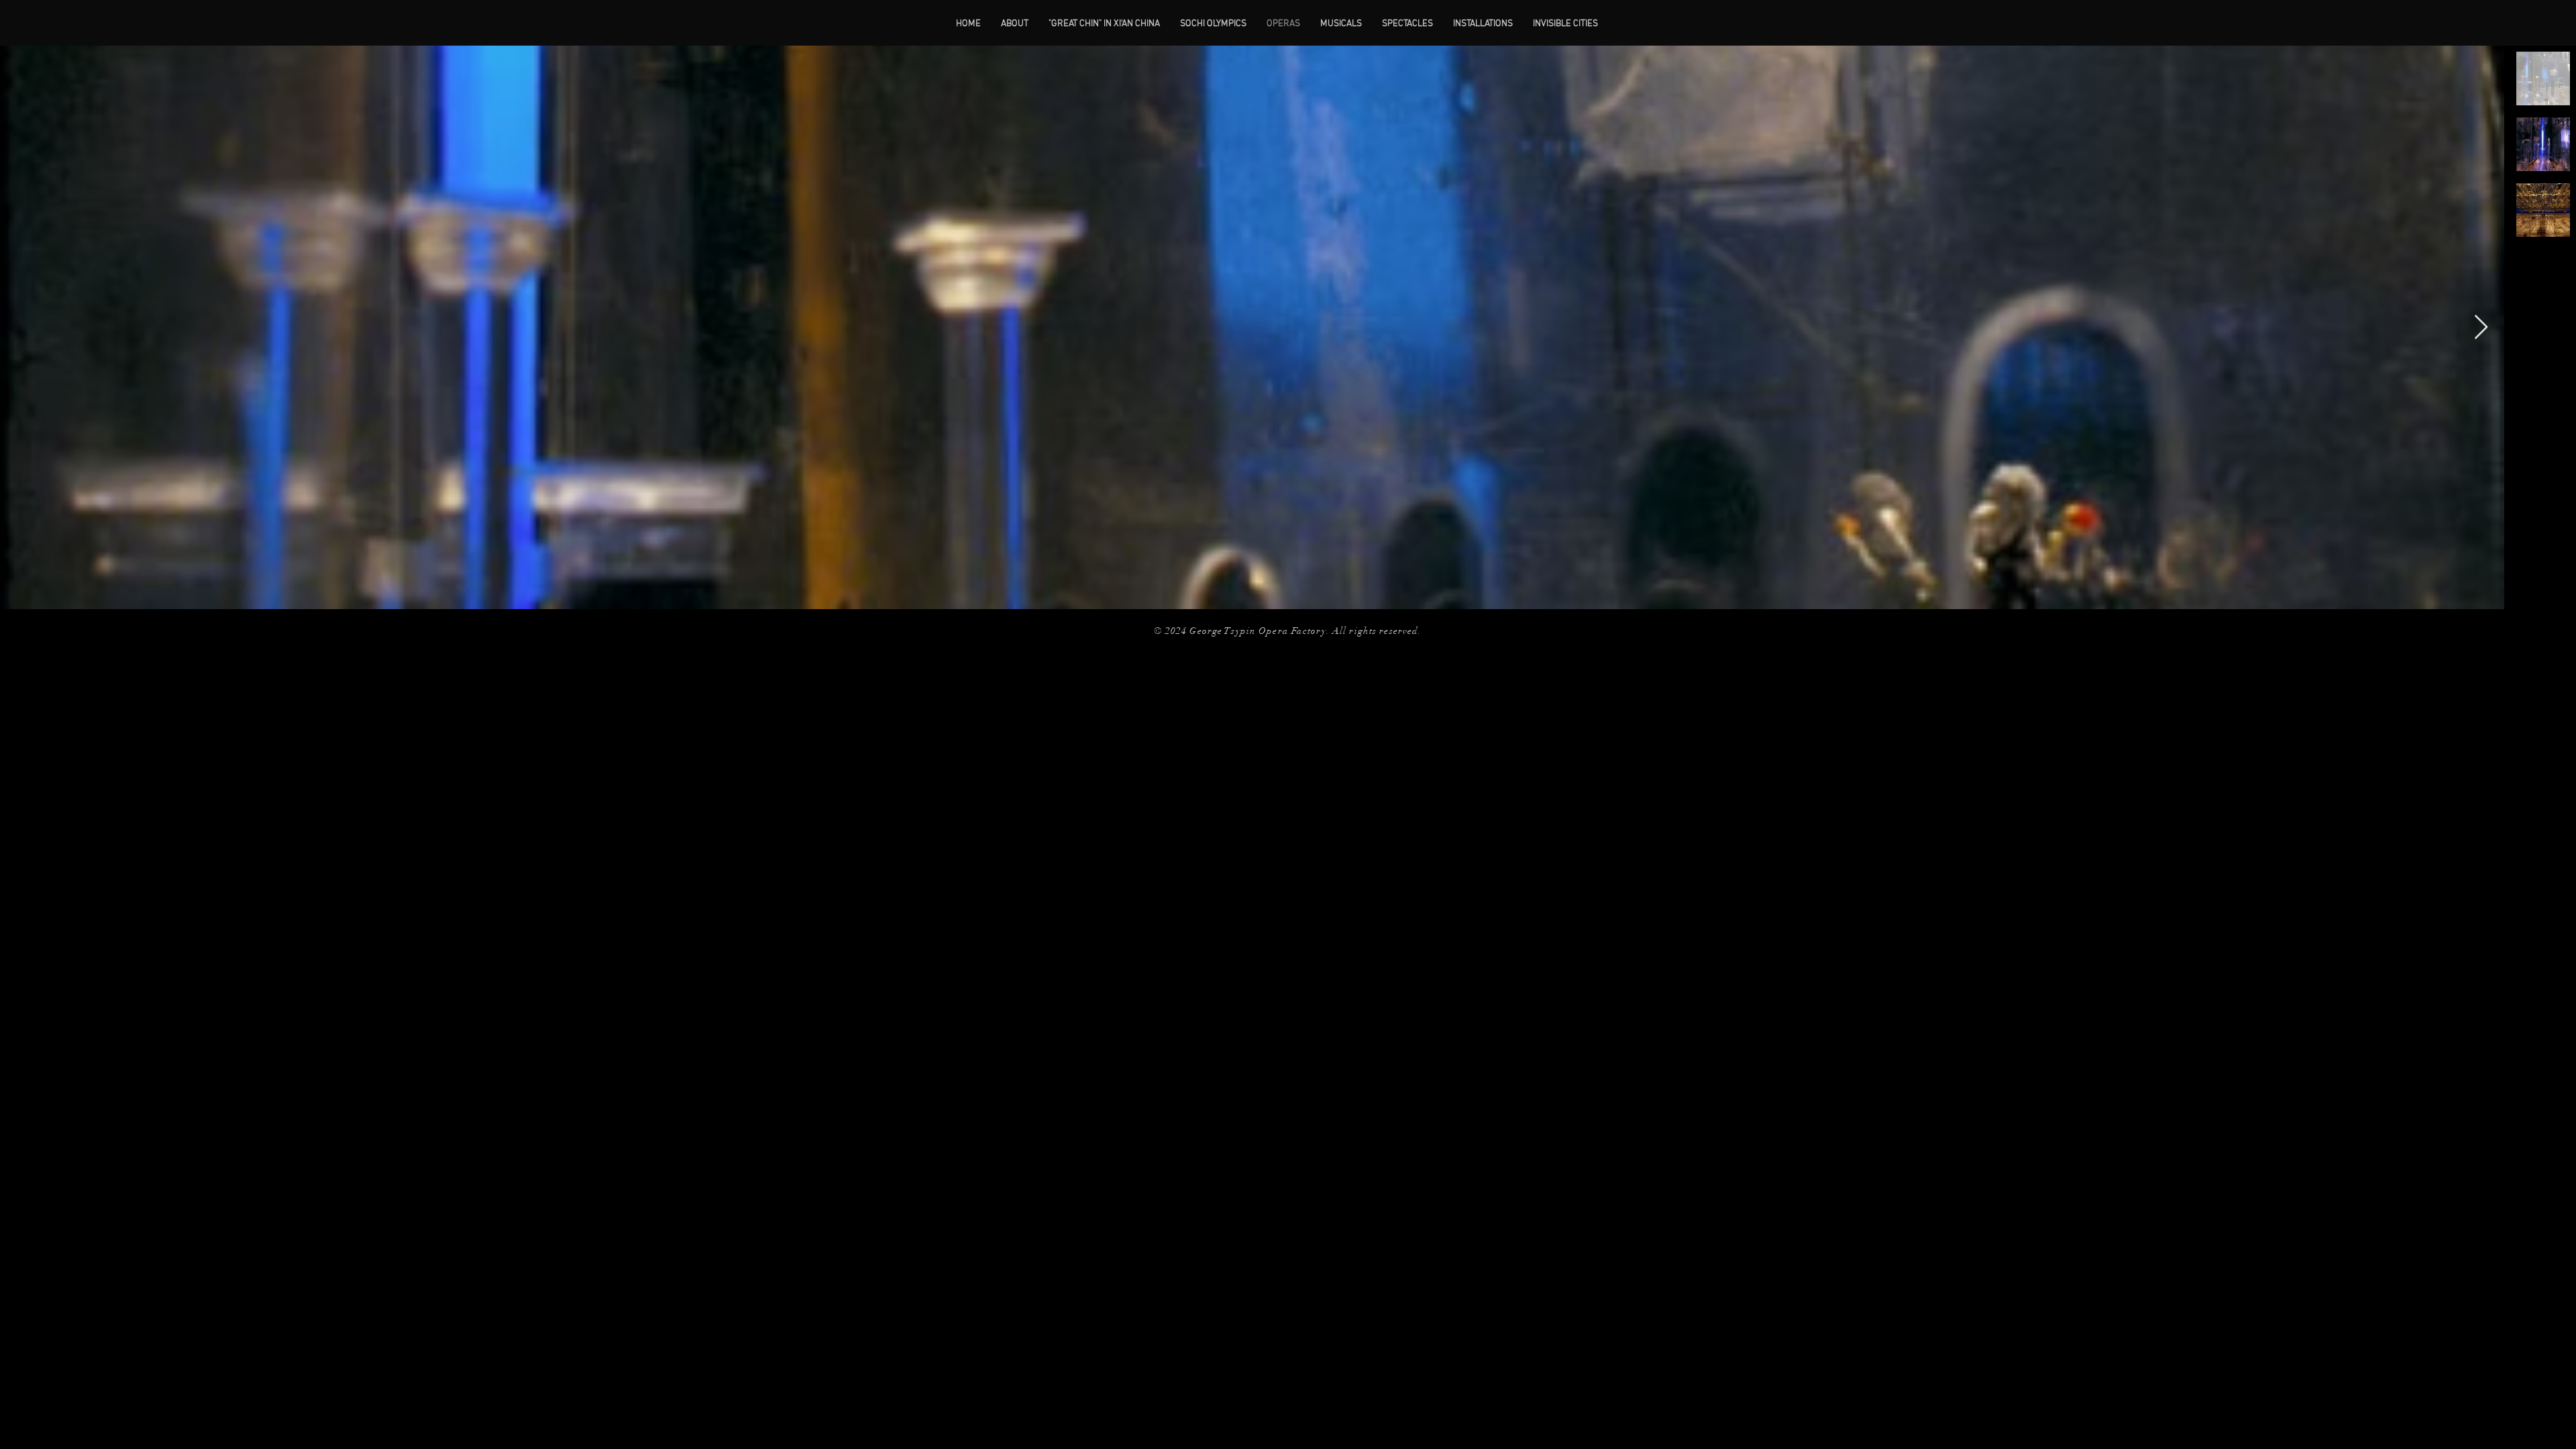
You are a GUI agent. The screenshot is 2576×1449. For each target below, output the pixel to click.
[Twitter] (1068, 637)
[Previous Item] (23, 328)
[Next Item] (2481, 328)
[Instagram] (1089, 637)
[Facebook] (1046, 637)
